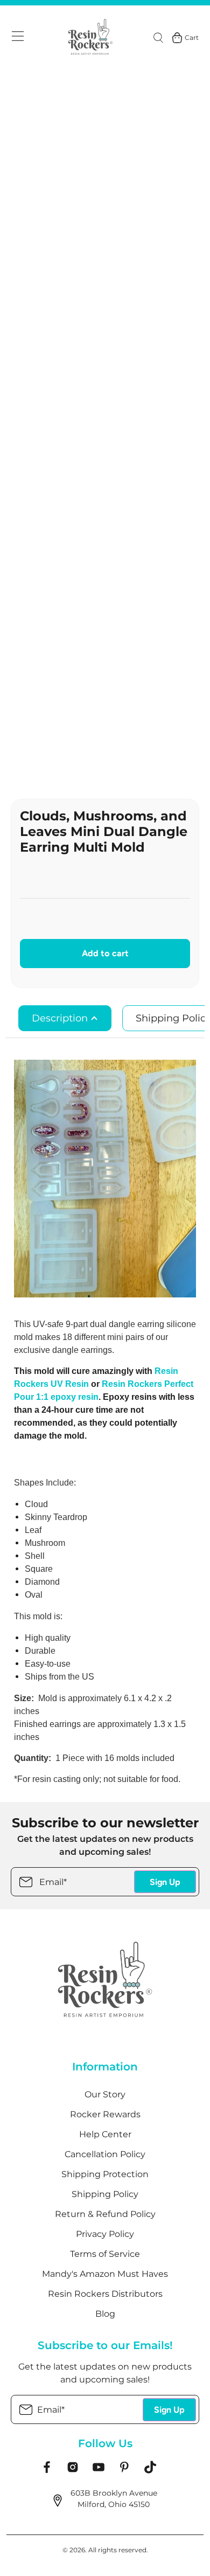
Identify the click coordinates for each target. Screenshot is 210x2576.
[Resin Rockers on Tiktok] (150, 2471)
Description (61, 1018)
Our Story (105, 2094)
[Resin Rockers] (91, 38)
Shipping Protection (105, 2174)
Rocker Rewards (105, 2114)
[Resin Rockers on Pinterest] (124, 2471)
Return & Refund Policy (105, 2214)
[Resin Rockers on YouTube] (99, 2471)
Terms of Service (105, 2254)
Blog (105, 2314)
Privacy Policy (105, 2234)
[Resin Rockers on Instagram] (73, 2471)
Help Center (105, 2134)
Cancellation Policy (105, 2154)
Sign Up (165, 1882)
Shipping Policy (105, 2194)
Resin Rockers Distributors (105, 2294)
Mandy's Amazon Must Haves (105, 2274)
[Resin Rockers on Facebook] (47, 2471)
